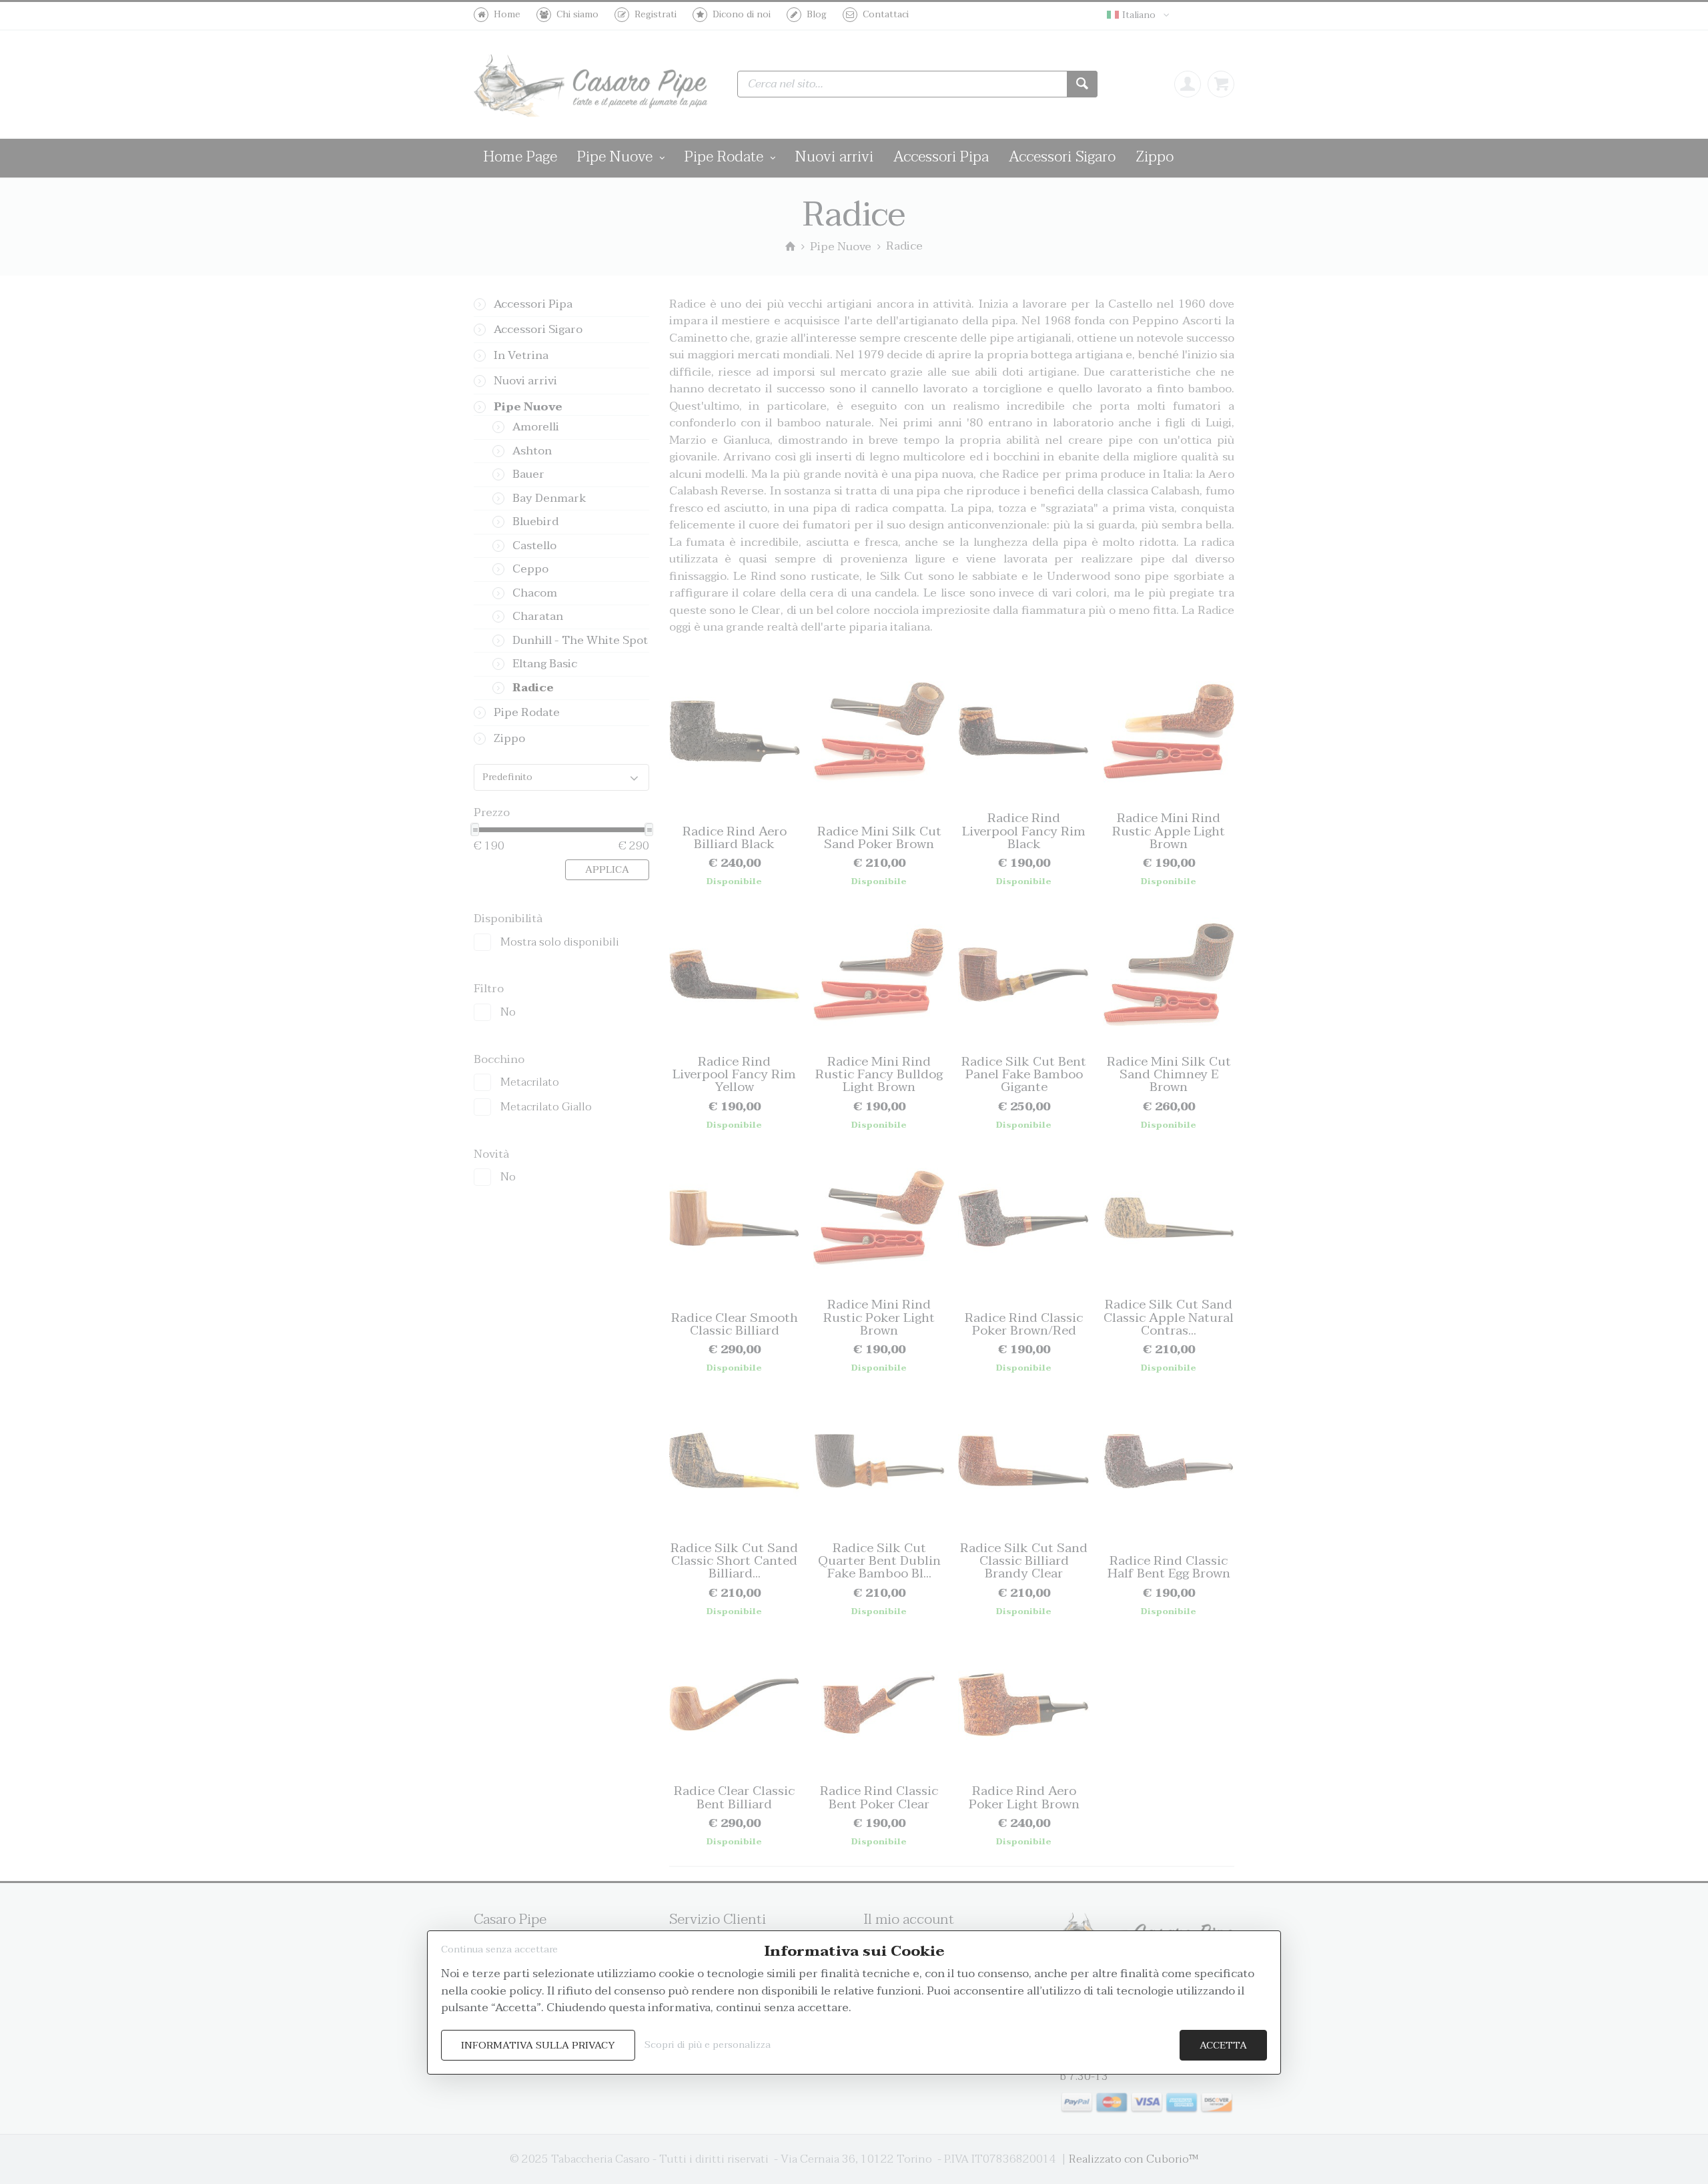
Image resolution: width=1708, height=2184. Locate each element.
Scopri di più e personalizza (708, 2045)
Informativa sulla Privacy (538, 2046)
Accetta (1223, 2046)
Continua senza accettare (499, 1949)
